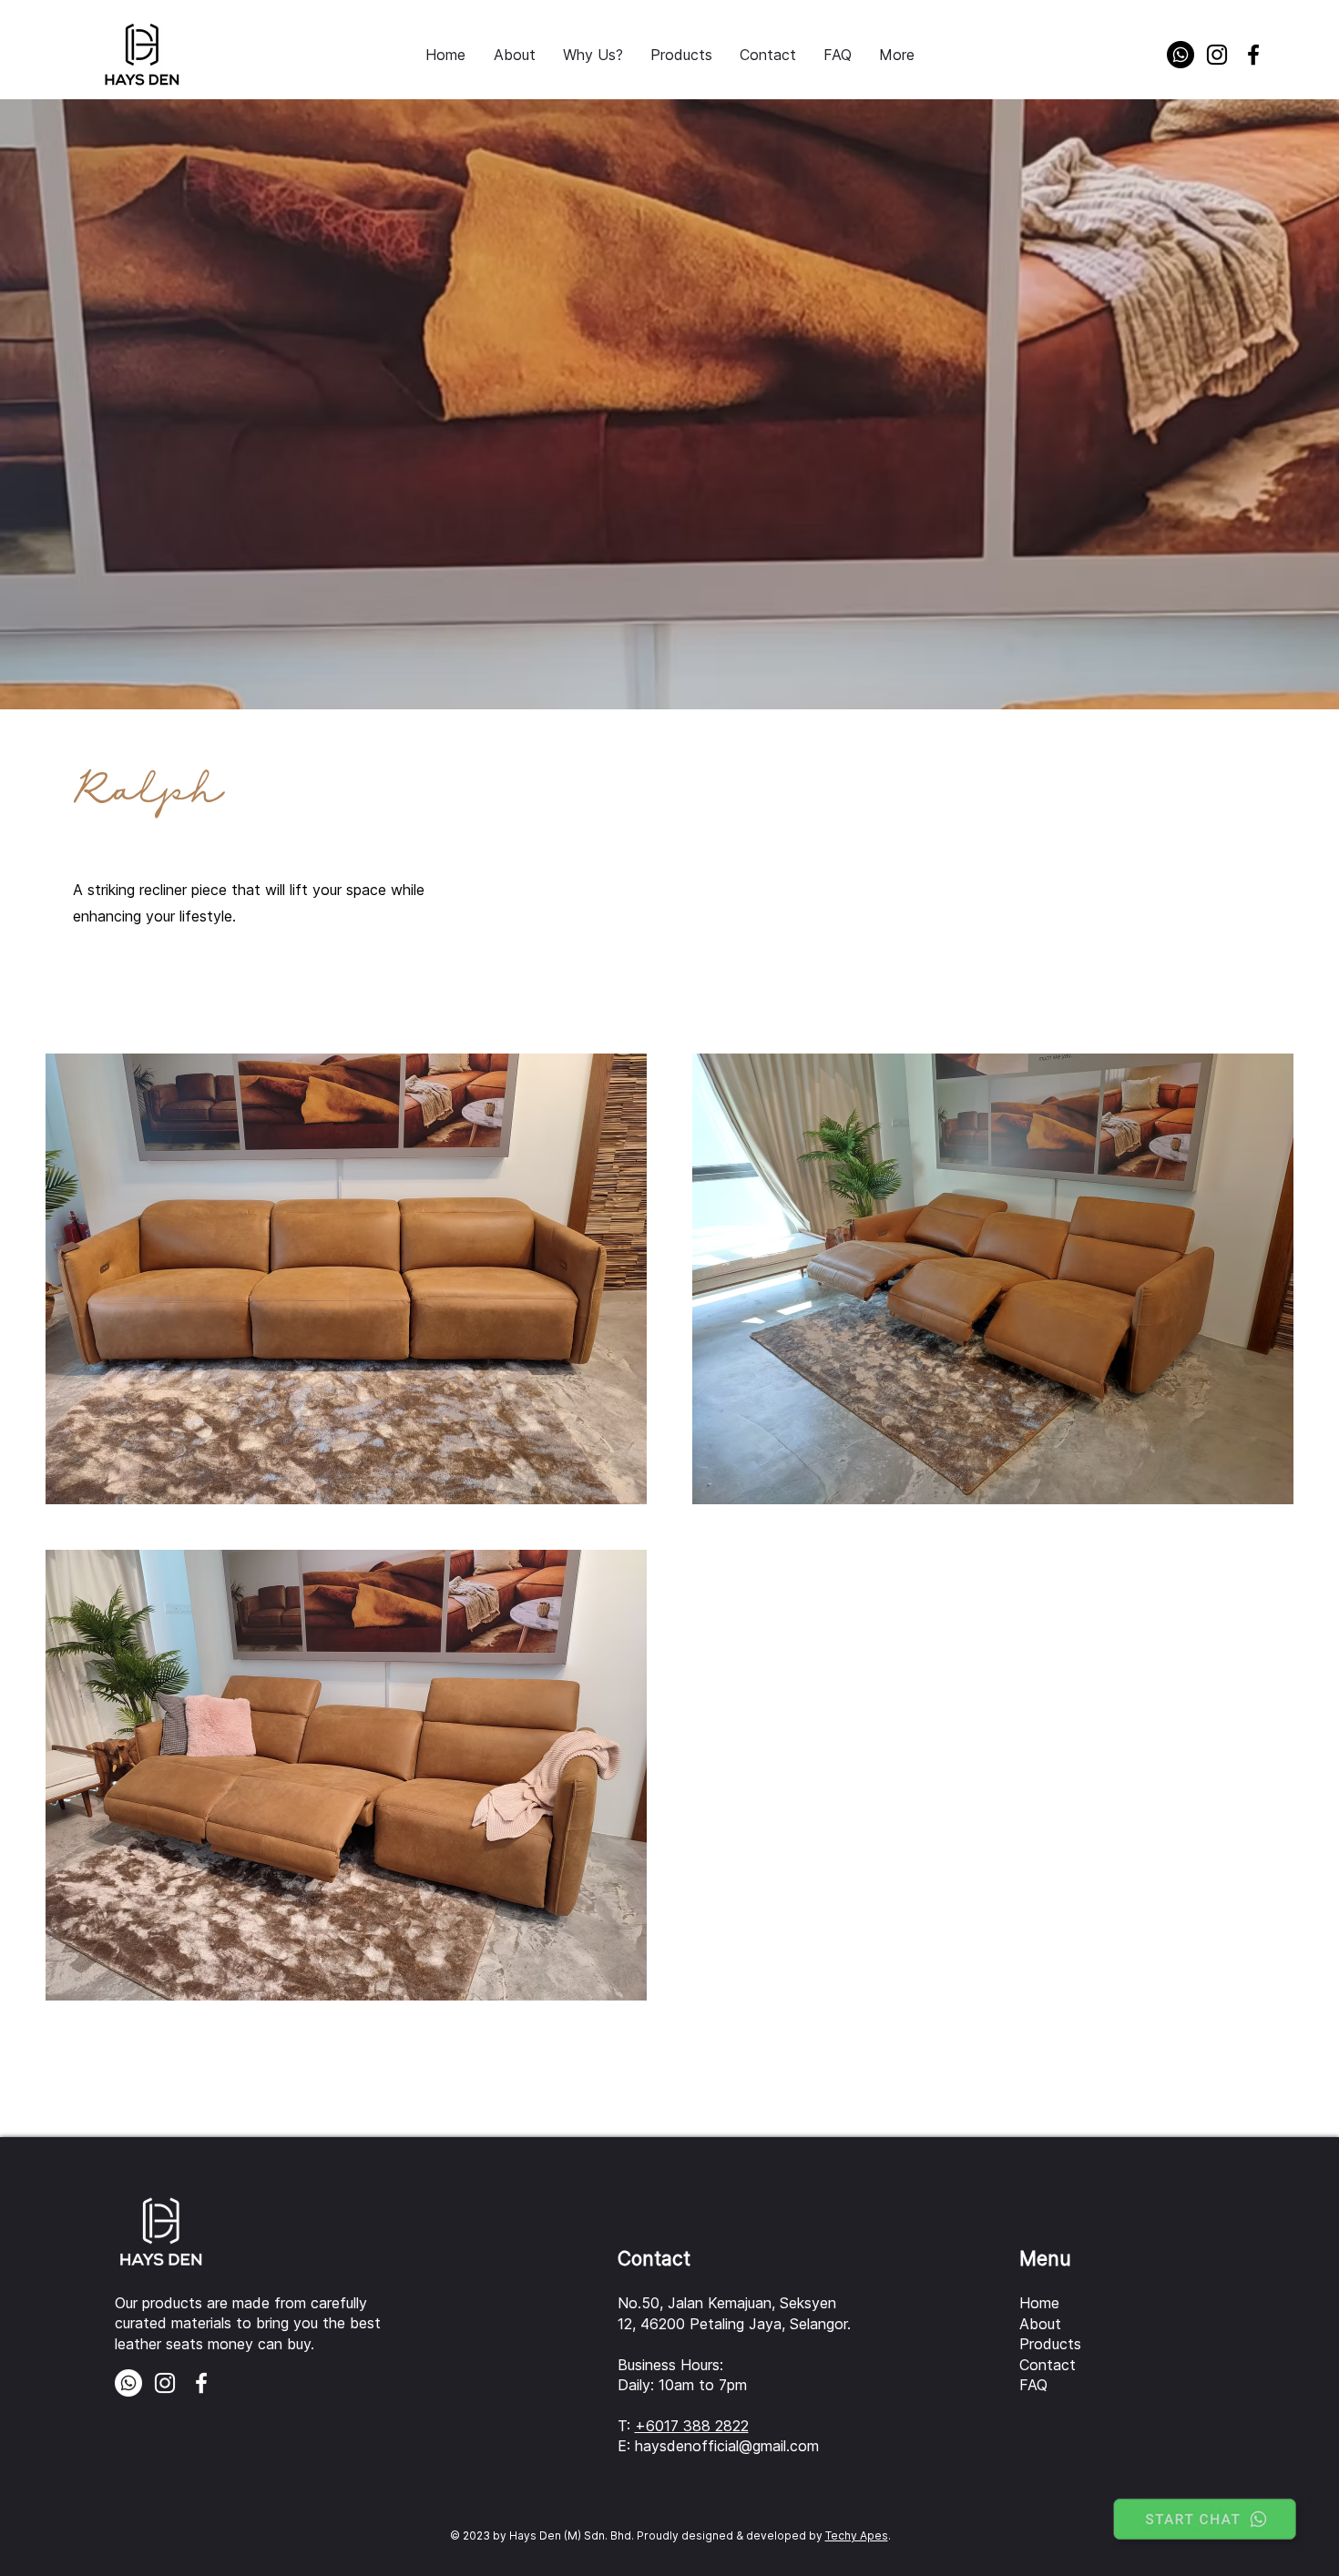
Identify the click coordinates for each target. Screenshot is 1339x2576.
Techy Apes (857, 2535)
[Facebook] (1253, 55)
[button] (681, 55)
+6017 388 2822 (692, 2426)
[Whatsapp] (1181, 55)
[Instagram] (1217, 55)
